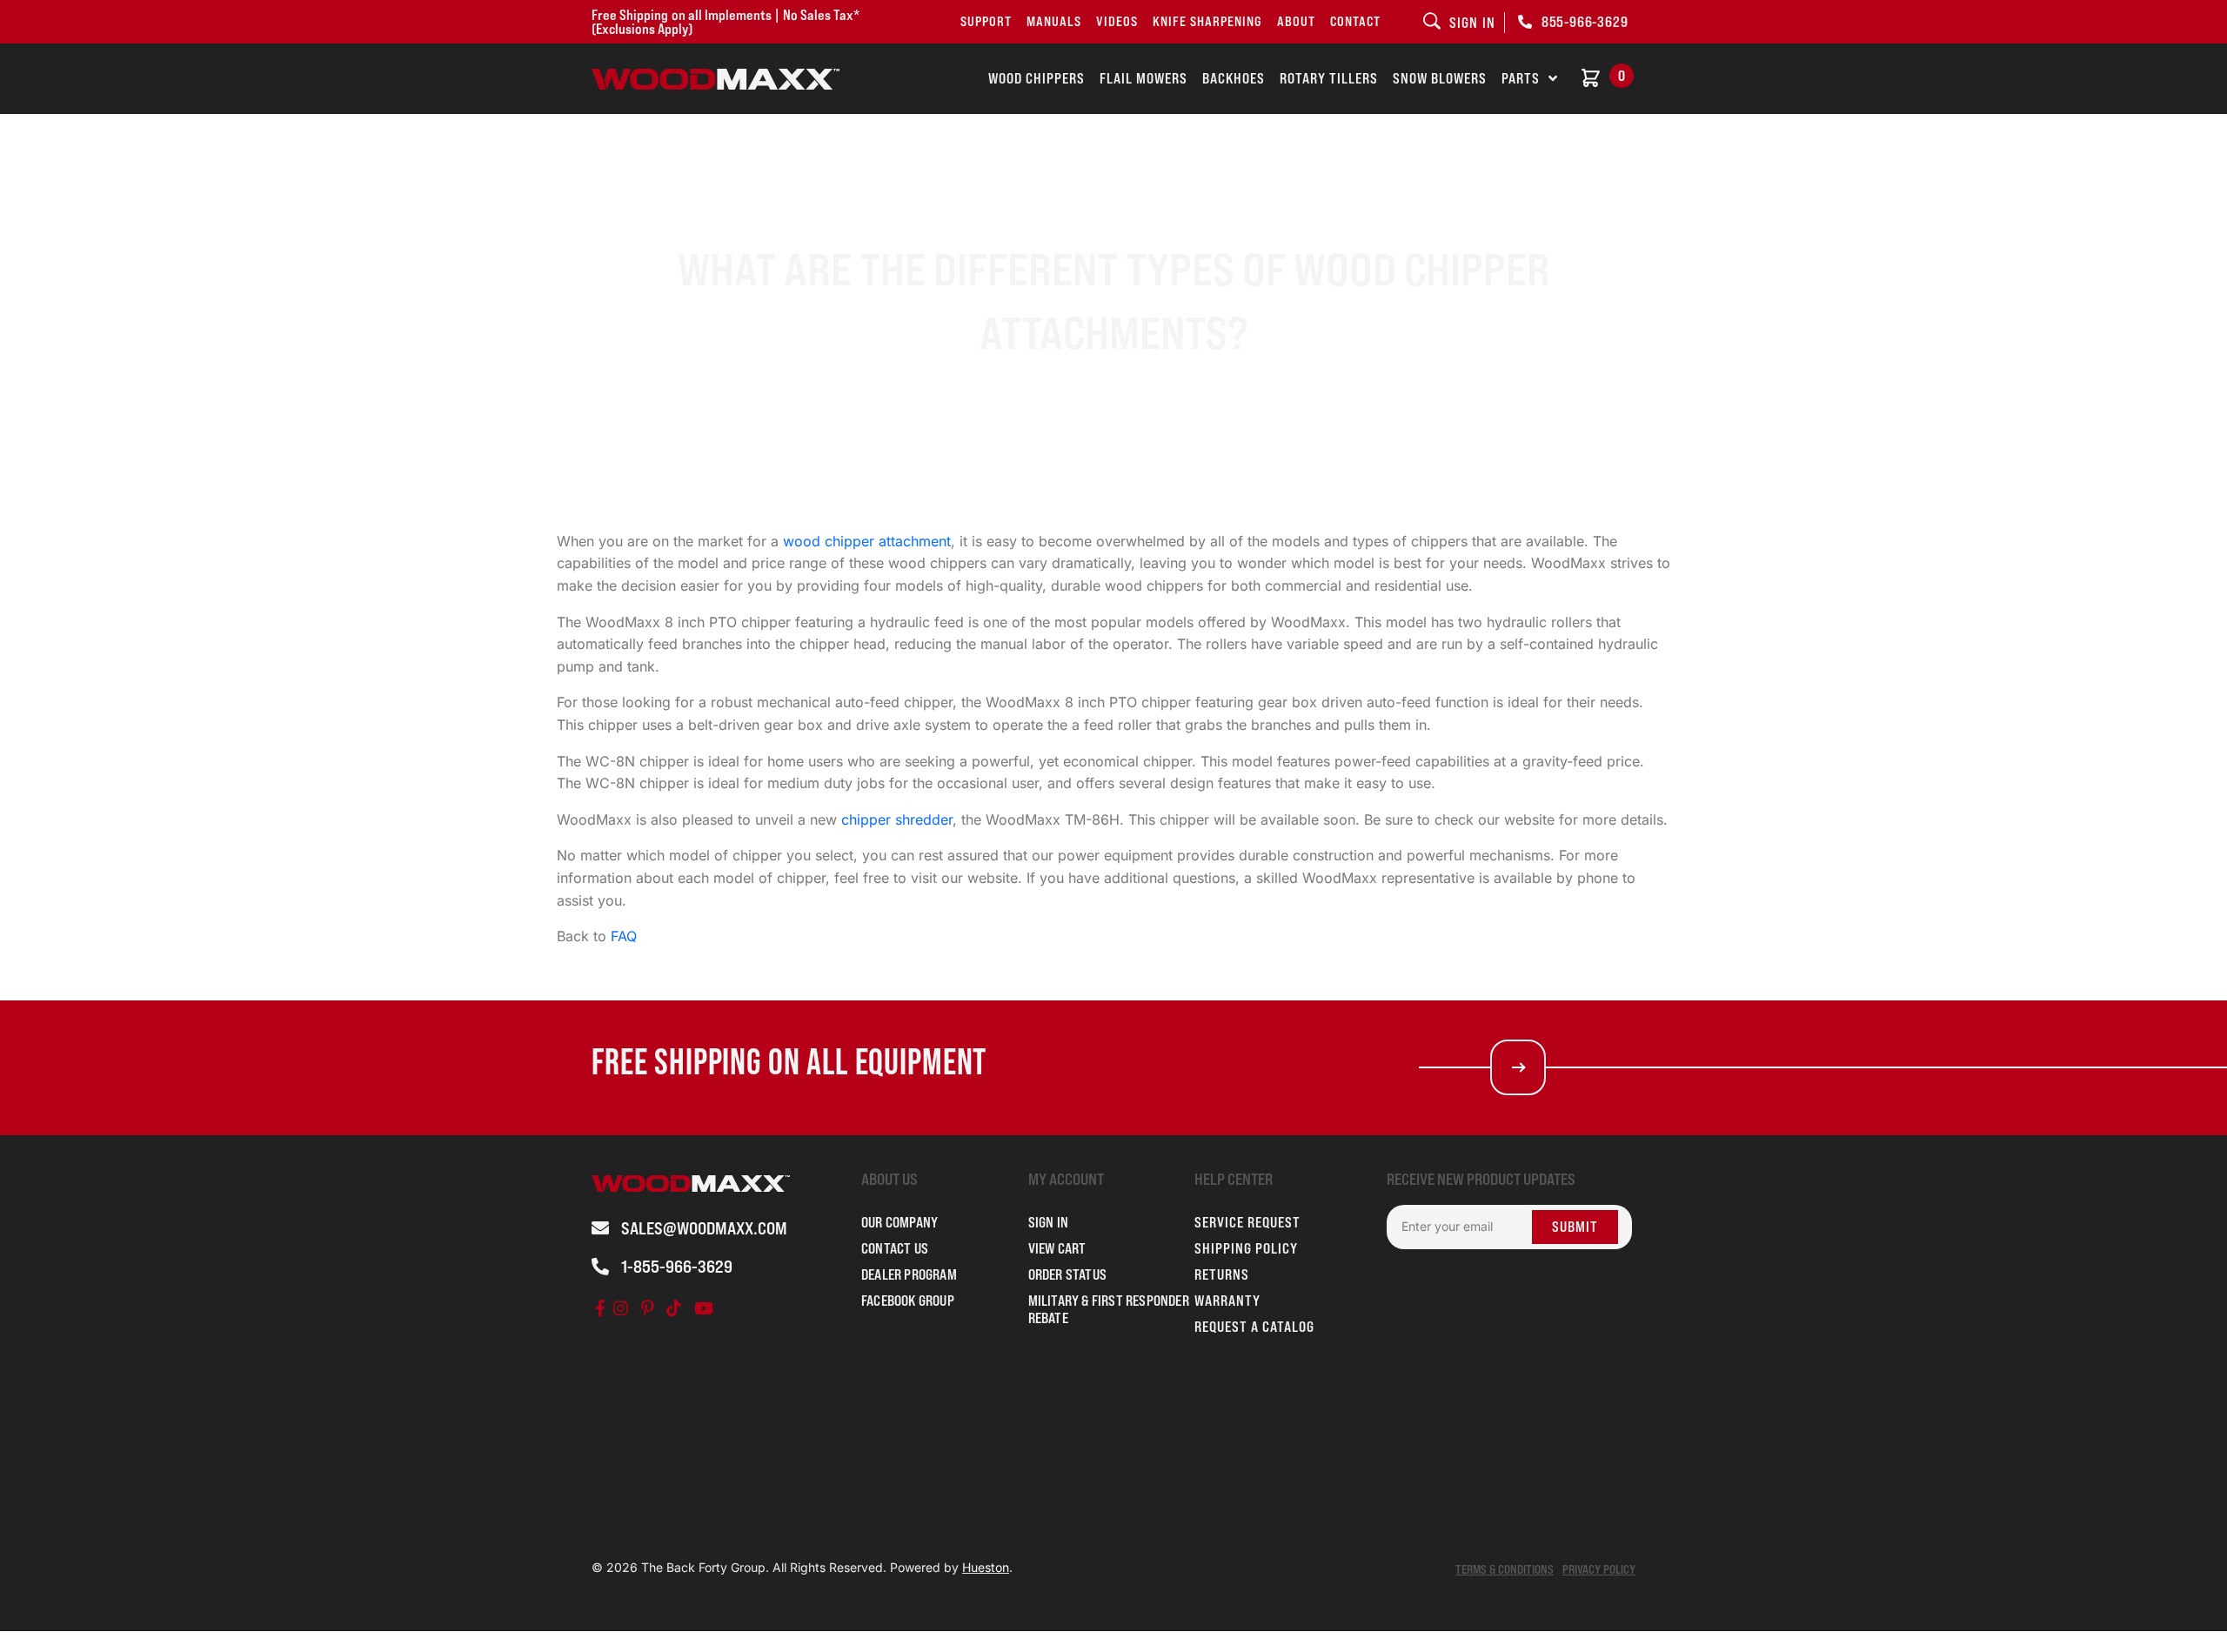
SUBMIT (1575, 1227)
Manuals (1054, 21)
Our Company (899, 1222)
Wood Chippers (1037, 78)
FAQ (624, 936)
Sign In (1048, 1222)
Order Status (1067, 1274)
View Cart (1057, 1248)
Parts (1521, 78)
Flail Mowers (1144, 78)
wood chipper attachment (867, 541)
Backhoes (1234, 78)
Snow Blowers (1440, 78)
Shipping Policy (1246, 1248)
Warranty (1227, 1301)
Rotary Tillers (1329, 78)
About (1296, 21)
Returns (1222, 1274)
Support (986, 21)
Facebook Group (908, 1301)
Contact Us (895, 1248)
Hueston (986, 1567)
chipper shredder (897, 819)
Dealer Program (909, 1274)
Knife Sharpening (1207, 21)
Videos (1117, 21)
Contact (1355, 21)
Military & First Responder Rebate (1109, 1309)
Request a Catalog (1254, 1327)
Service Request (1247, 1222)
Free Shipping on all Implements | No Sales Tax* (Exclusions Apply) (726, 22)
